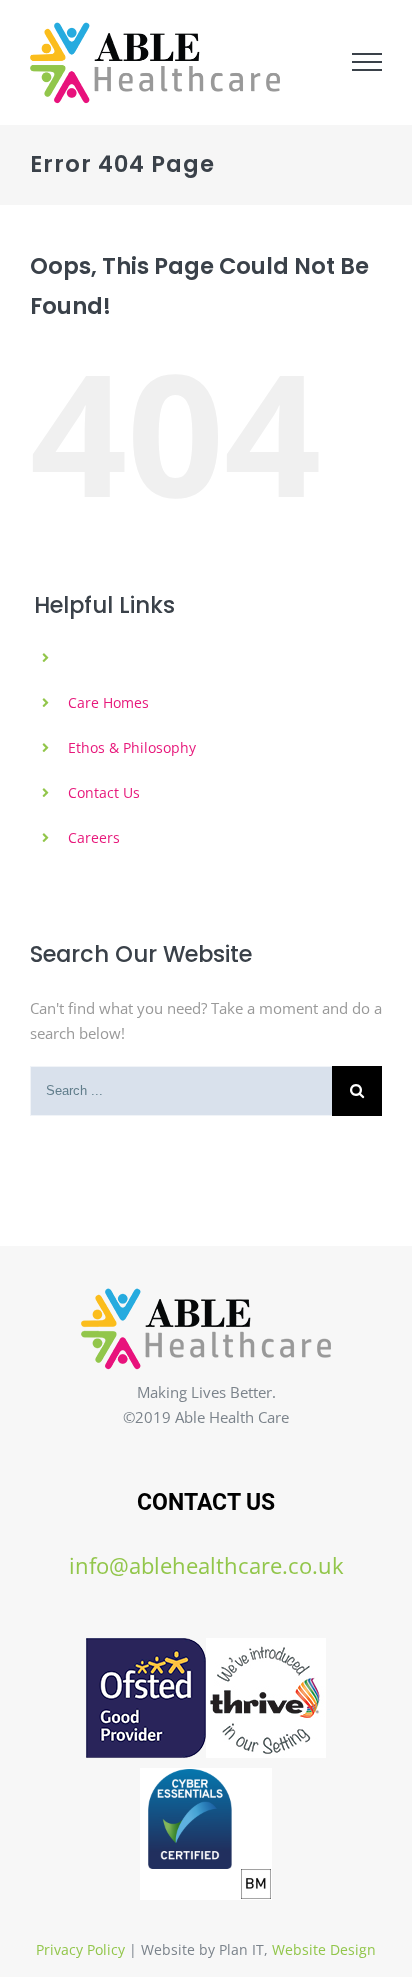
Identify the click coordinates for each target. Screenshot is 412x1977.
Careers (94, 837)
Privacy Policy (80, 1949)
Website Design (324, 1949)
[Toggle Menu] (367, 62)
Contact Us (104, 792)
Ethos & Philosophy (132, 747)
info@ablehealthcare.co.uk (206, 1565)
